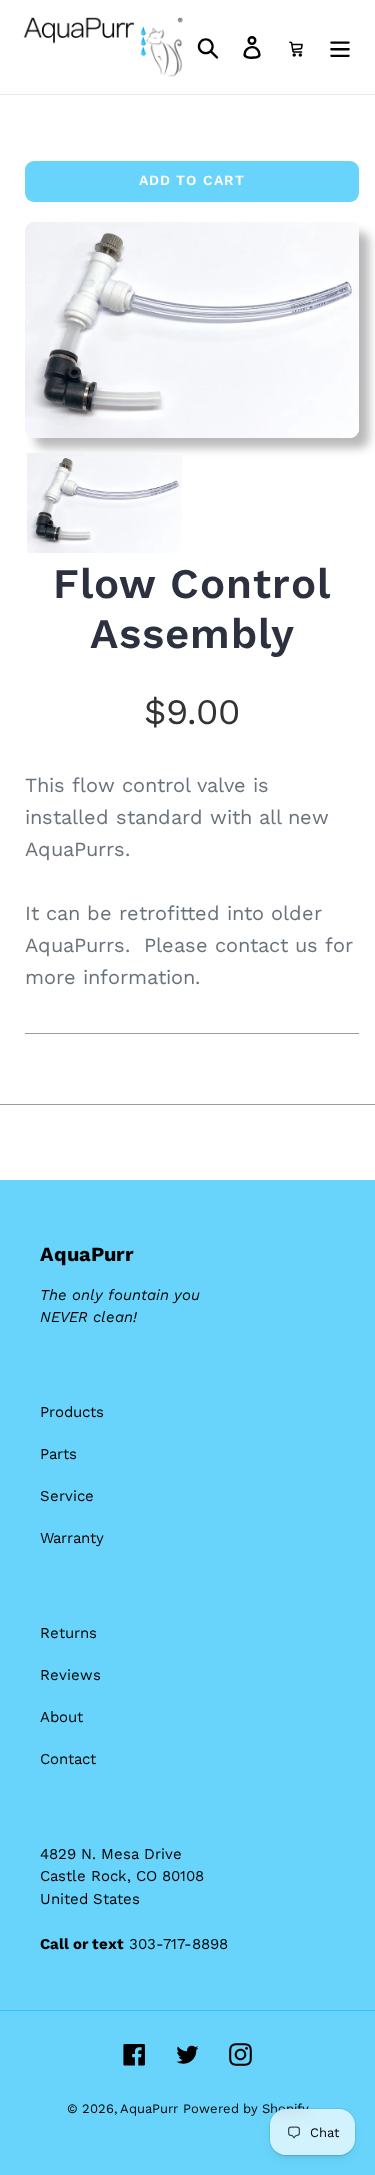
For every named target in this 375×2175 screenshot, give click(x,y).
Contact (68, 1759)
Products (72, 1412)
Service (67, 1496)
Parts (58, 1454)
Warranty (72, 1538)
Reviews (70, 1675)
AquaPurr (149, 2108)
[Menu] (340, 47)
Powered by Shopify (246, 2108)
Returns (68, 1633)
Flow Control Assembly (192, 608)
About (61, 1717)
